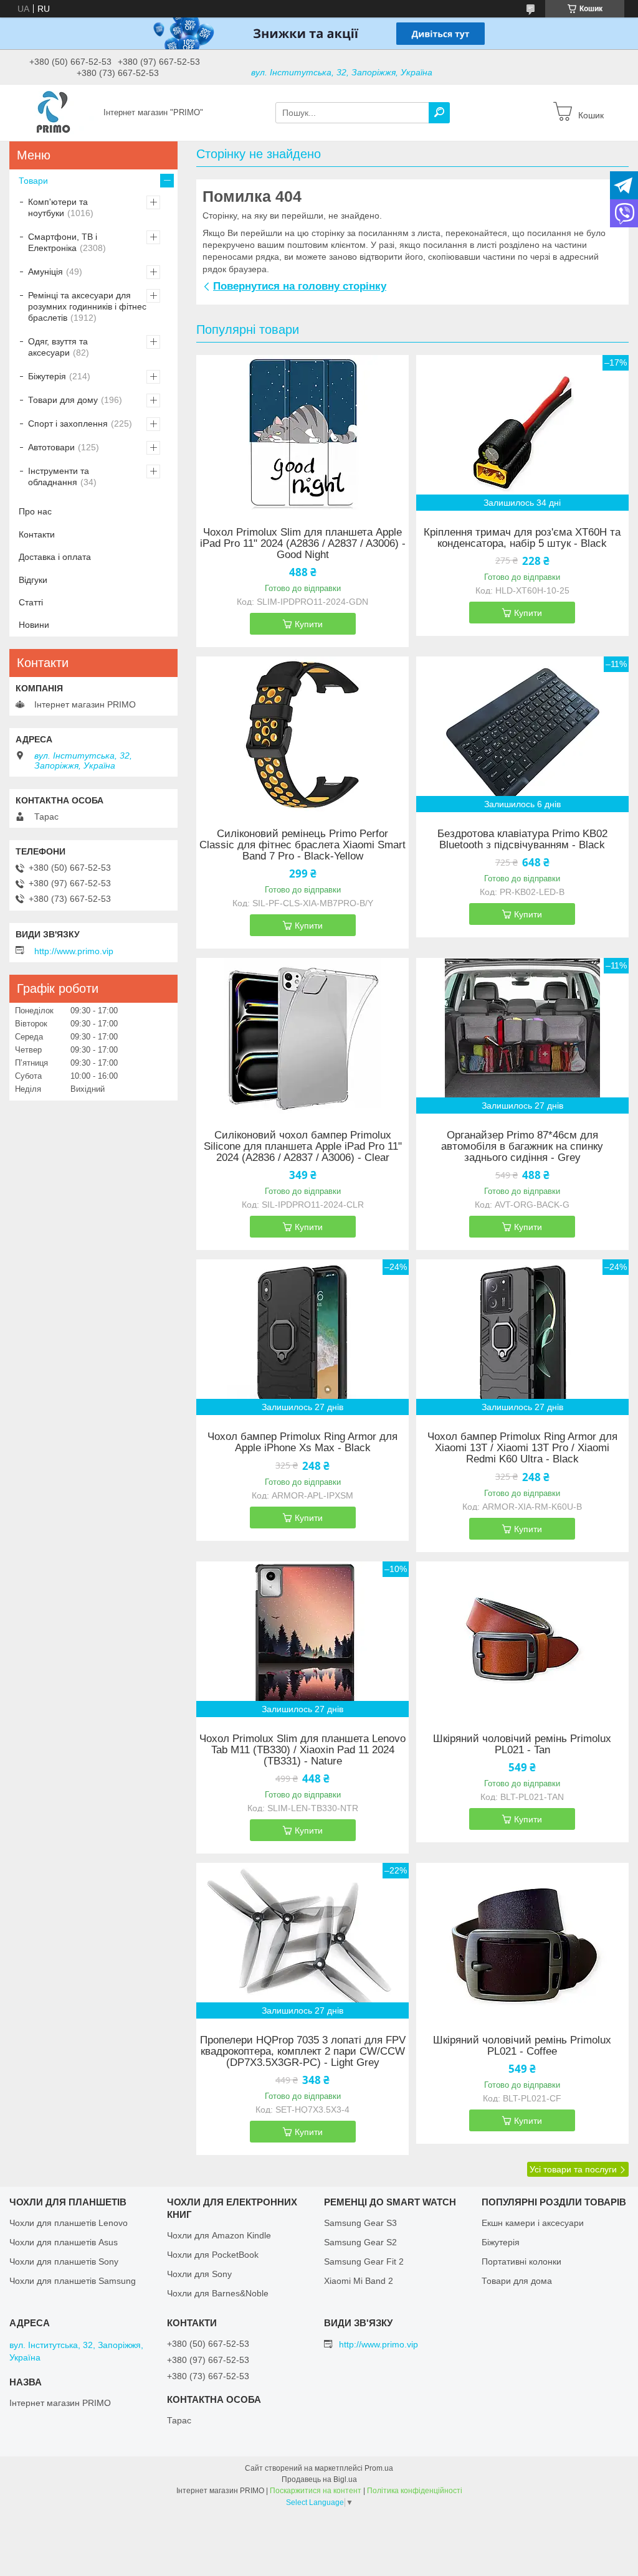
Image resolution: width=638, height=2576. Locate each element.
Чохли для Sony (199, 2274)
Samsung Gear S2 (360, 2242)
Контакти (37, 534)
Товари (33, 181)
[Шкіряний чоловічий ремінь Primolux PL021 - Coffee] (522, 1941)
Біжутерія (47, 376)
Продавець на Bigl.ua (319, 2479)
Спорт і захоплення (68, 424)
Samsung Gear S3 (360, 2223)
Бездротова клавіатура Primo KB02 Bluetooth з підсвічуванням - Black (522, 840)
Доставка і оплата (55, 557)
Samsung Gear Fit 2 (364, 2261)
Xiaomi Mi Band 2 (359, 2281)
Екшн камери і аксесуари (533, 2223)
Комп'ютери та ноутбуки (58, 207)
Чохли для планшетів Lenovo (69, 2223)
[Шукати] (439, 113)
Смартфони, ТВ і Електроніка (63, 242)
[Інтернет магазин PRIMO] (53, 112)
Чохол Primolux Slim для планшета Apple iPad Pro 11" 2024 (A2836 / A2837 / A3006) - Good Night (303, 544)
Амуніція (45, 272)
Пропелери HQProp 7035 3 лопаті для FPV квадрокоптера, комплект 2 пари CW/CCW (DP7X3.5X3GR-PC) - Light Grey (303, 2052)
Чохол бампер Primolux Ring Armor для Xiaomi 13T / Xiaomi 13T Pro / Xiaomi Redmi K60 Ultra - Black (522, 1448)
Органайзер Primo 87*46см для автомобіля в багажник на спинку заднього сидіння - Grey (522, 1147)
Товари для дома (517, 2281)
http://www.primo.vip (74, 951)
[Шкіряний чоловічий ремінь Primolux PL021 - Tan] (522, 1639)
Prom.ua (379, 2468)
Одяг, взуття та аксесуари (58, 347)
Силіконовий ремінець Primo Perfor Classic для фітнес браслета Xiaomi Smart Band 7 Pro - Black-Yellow (302, 845)
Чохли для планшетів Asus (64, 2242)
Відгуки (33, 580)
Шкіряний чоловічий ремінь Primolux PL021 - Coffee (522, 2046)
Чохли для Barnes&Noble (218, 2293)
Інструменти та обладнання (59, 476)
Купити (309, 624)
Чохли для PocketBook (213, 2255)
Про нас (35, 511)
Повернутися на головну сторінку (300, 286)
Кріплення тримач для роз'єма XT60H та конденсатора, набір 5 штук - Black (522, 538)
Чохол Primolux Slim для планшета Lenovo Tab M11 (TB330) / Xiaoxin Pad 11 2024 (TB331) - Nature (302, 1750)
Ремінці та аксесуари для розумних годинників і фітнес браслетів (87, 306)
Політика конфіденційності (415, 2491)
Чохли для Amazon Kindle (219, 2235)
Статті (31, 602)
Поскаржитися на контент (316, 2491)
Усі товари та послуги (573, 2169)
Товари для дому (63, 400)
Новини (34, 625)
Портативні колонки (521, 2261)
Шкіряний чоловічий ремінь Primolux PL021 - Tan (522, 1745)
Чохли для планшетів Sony (64, 2261)
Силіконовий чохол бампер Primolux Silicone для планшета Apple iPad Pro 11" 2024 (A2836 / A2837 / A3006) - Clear (303, 1147)
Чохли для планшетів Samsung (73, 2281)
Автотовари (51, 447)
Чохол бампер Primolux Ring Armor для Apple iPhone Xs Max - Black (302, 1442)
